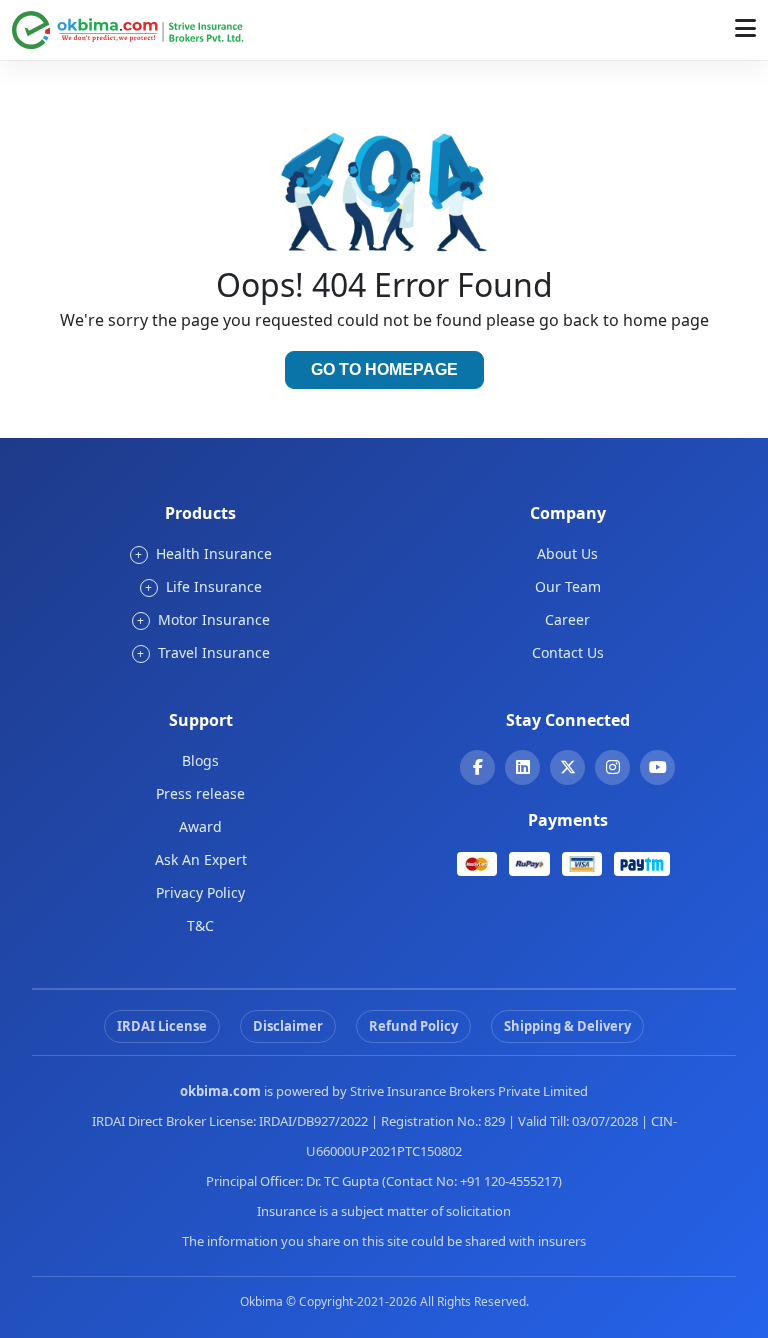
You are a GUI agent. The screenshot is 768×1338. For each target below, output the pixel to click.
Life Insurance (203, 586)
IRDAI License (162, 1026)
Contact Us (568, 652)
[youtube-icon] (658, 767)
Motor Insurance (203, 619)
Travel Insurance (203, 652)
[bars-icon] (745, 27)
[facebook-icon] (478, 767)
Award (200, 826)
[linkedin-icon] (523, 767)
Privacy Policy (200, 892)
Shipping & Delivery (567, 1026)
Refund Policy (413, 1026)
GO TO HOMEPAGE (384, 369)
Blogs (200, 760)
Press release (200, 793)
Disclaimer (288, 1026)
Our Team (568, 586)
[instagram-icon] (613, 767)
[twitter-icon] (568, 767)
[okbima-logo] (128, 28)
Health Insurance (203, 553)
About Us (567, 553)
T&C (200, 925)
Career (567, 619)
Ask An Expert (201, 859)
